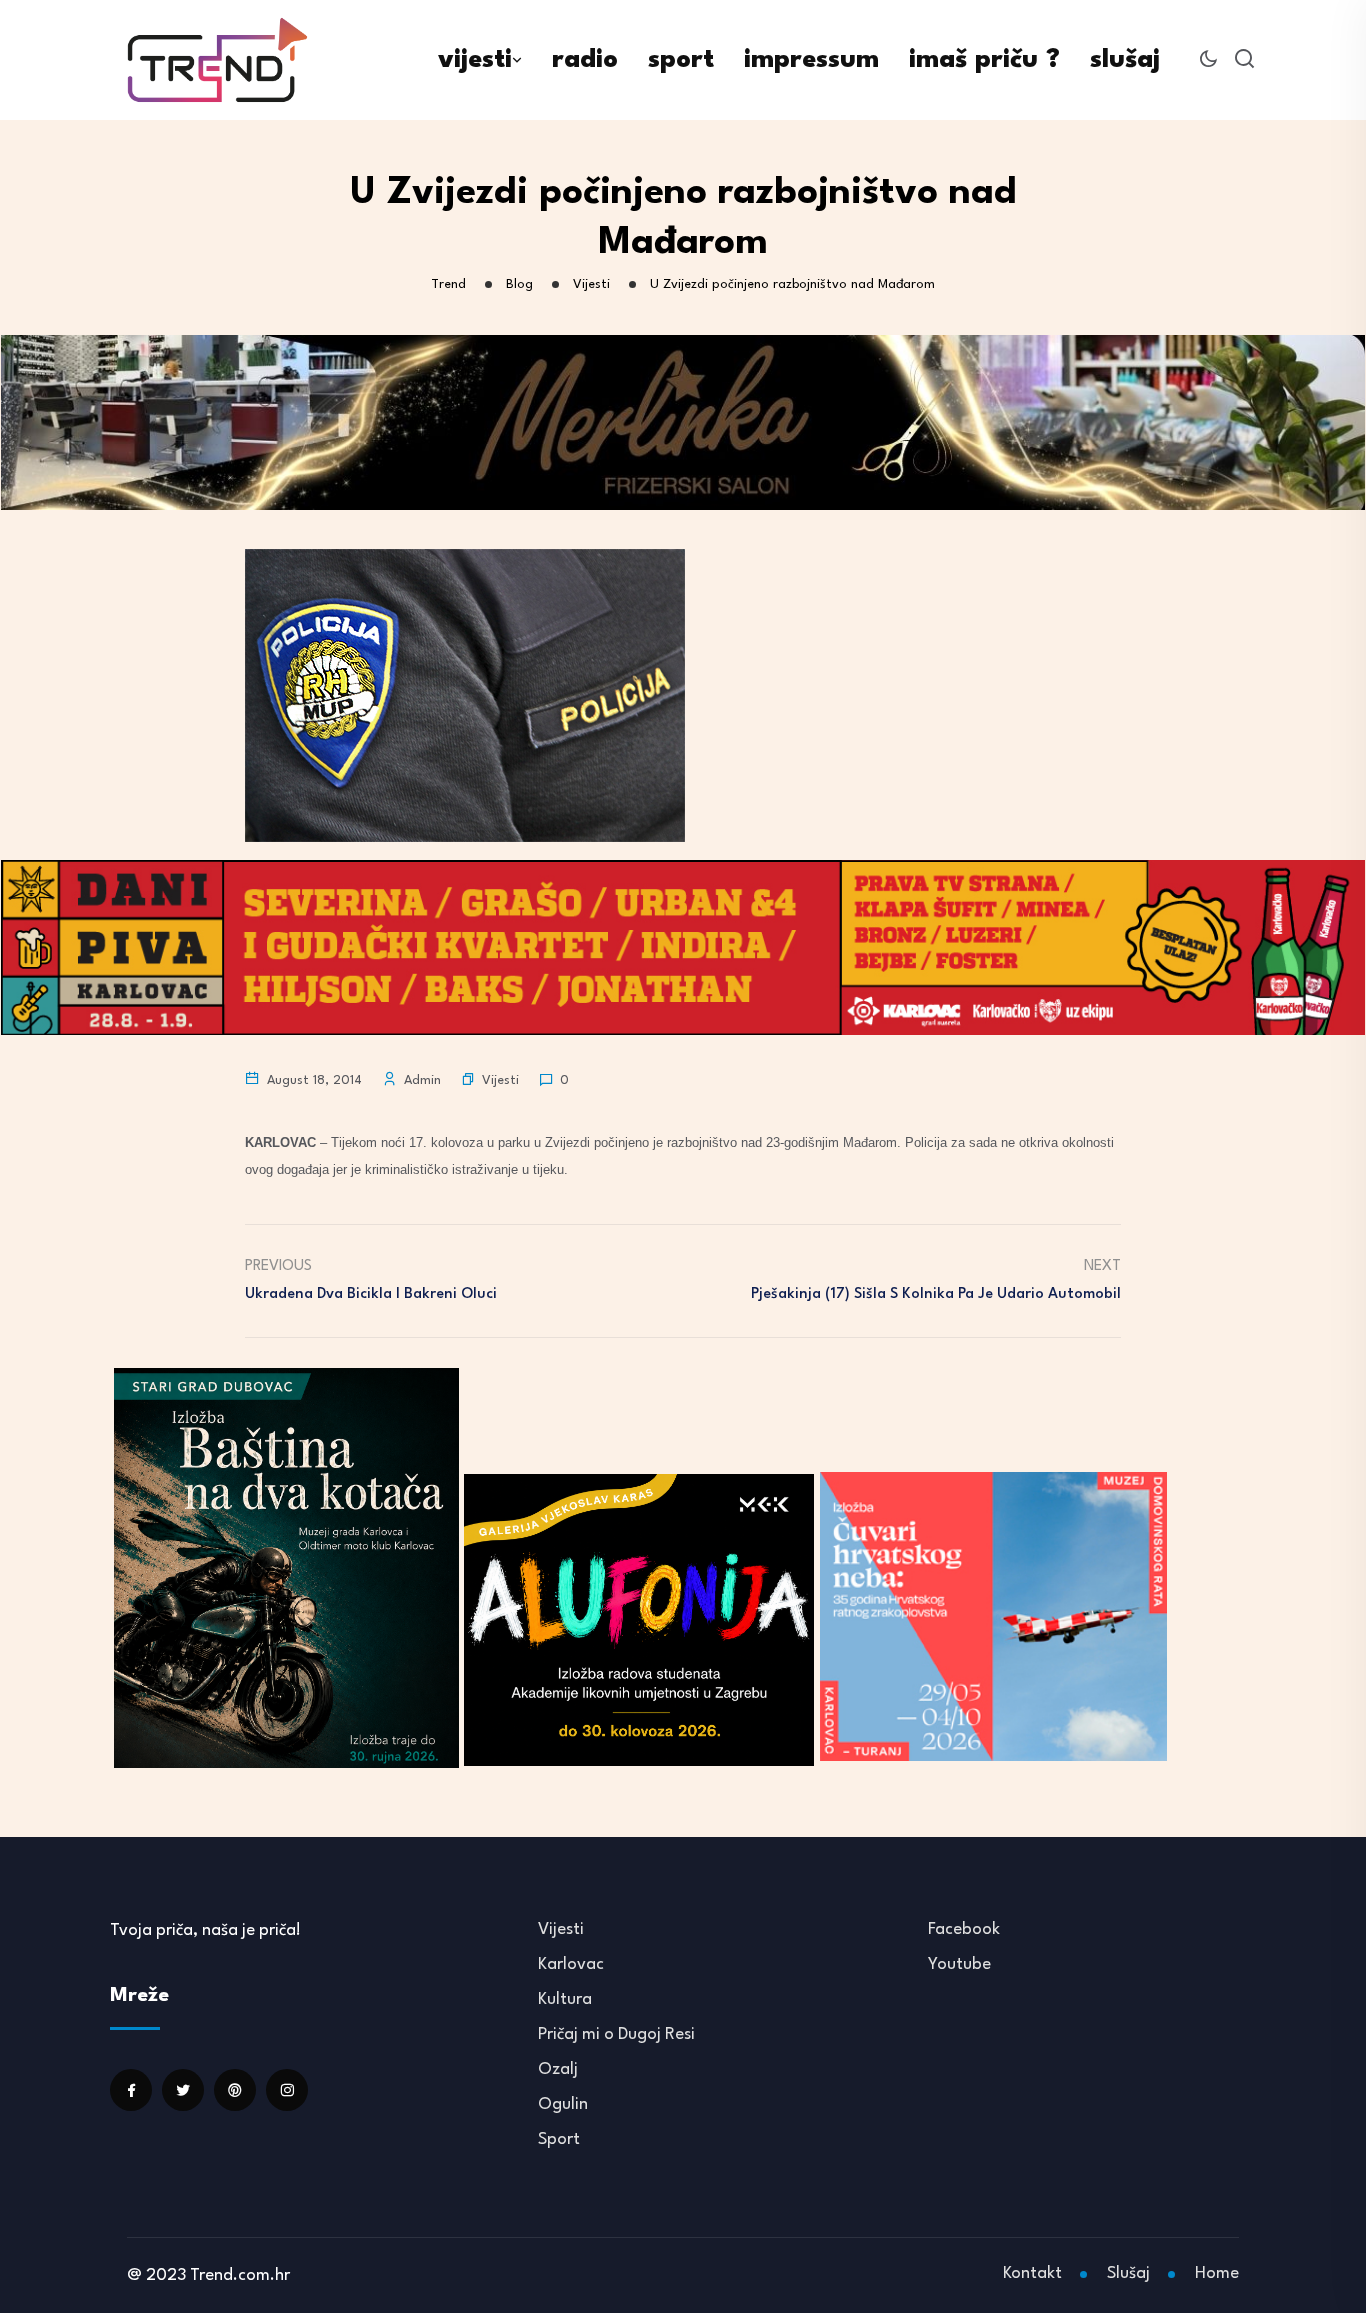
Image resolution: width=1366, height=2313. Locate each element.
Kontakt (1032, 2273)
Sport (559, 2139)
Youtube (959, 1964)
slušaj (1125, 60)
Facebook (964, 1929)
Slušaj (1128, 2273)
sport (681, 60)
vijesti (475, 60)
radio (585, 60)
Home (1217, 2273)
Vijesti (500, 1080)
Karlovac (571, 1964)
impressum (811, 60)
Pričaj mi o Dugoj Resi (616, 2034)
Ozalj (558, 2069)
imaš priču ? (984, 60)
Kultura (565, 1999)
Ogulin (563, 2104)
